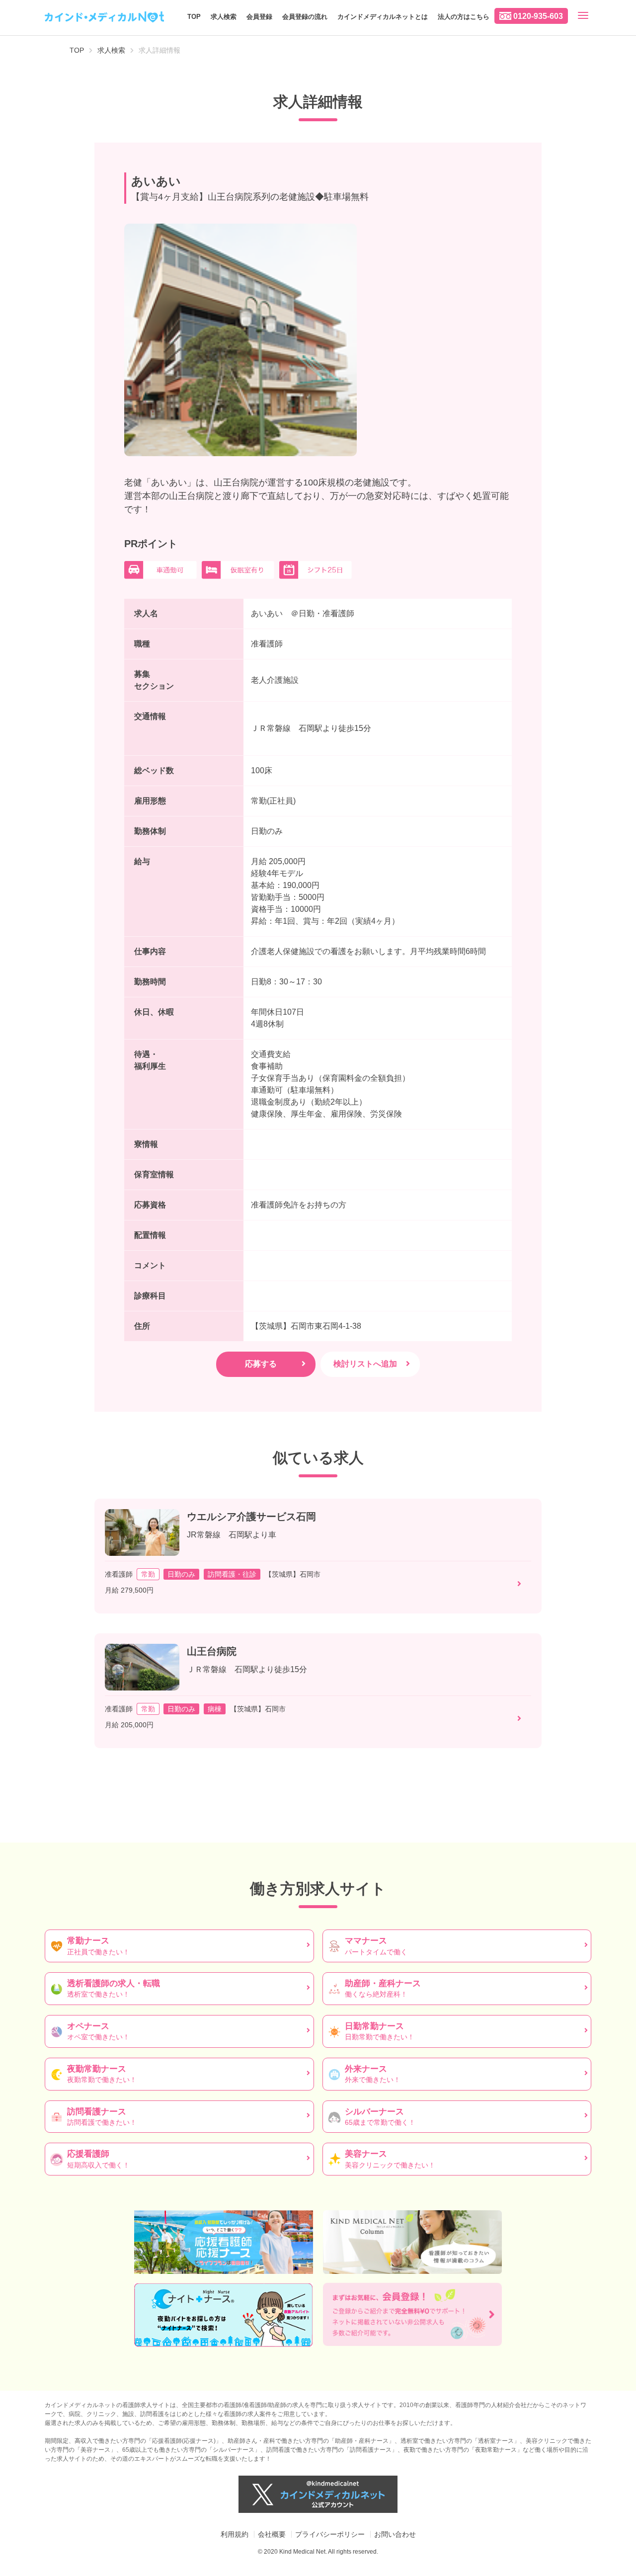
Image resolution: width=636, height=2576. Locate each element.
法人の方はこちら (464, 17)
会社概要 (272, 2534)
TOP (194, 17)
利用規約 (235, 2534)
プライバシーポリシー (330, 2534)
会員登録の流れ (305, 17)
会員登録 (259, 17)
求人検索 (224, 17)
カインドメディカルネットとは (383, 17)
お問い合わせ (395, 2534)
